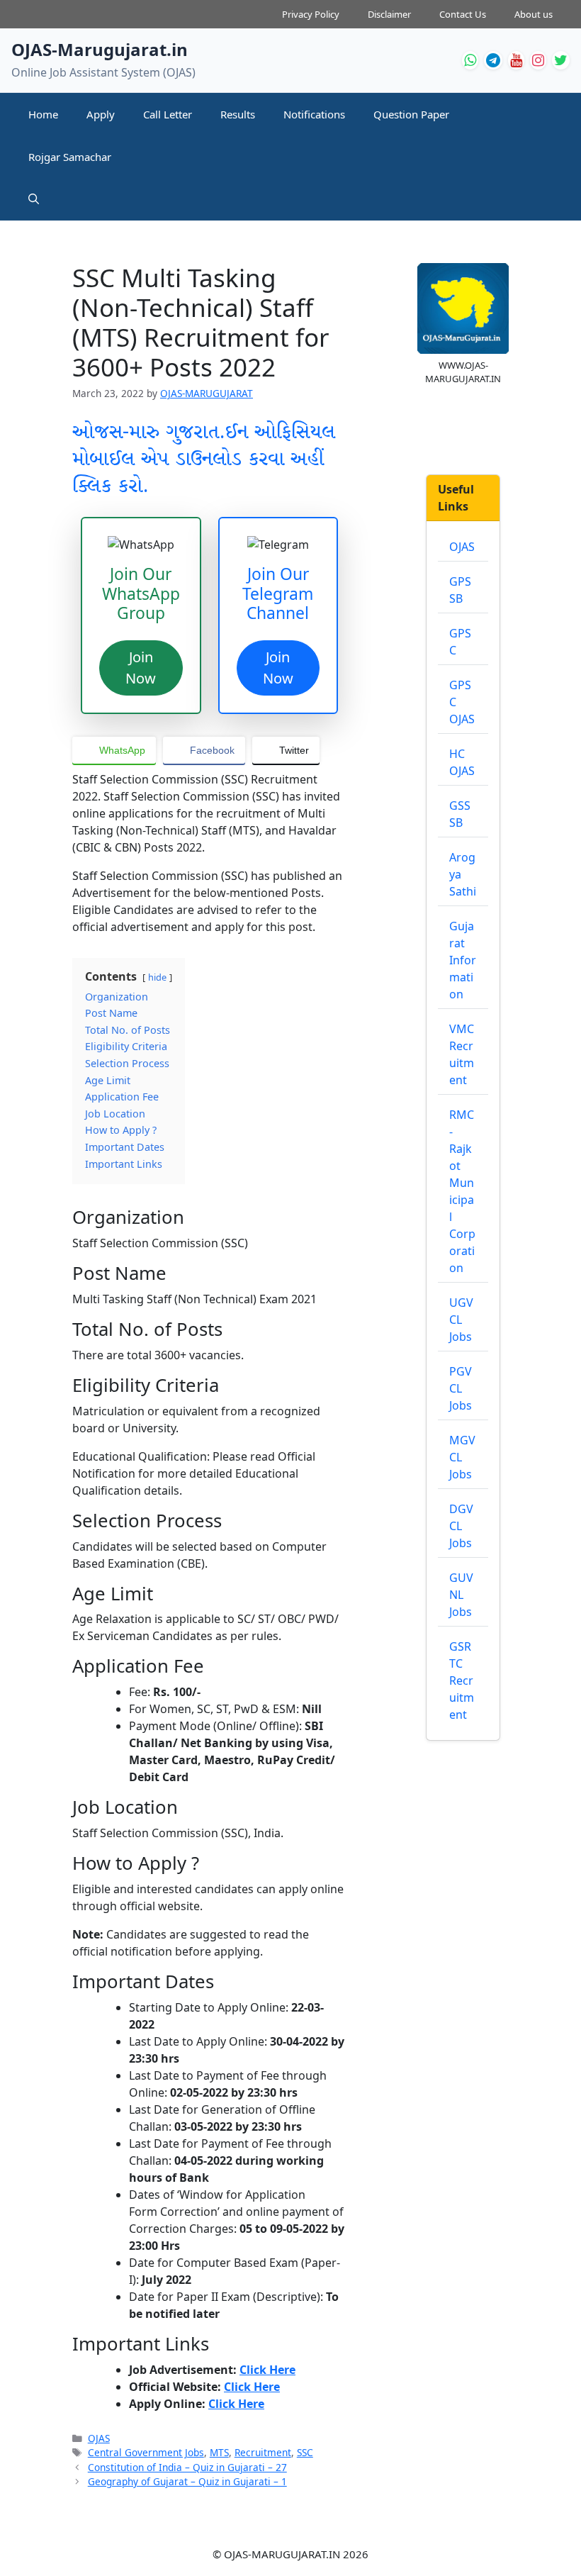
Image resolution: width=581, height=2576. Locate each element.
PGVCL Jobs (461, 1388)
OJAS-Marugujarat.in (100, 49)
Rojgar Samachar (70, 157)
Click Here (267, 2370)
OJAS (99, 2438)
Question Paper (411, 114)
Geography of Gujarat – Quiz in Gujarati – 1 (187, 2481)
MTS (219, 2452)
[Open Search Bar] (34, 199)
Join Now (141, 668)
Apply (101, 114)
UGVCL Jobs (461, 1320)
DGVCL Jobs (461, 1526)
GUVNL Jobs (461, 1595)
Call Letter (168, 114)
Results (238, 114)
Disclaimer (389, 14)
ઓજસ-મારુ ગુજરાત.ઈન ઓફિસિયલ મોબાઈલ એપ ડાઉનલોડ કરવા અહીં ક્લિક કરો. (204, 460)
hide (157, 977)
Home (43, 114)
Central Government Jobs (146, 2452)
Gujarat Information (463, 960)
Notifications (314, 114)
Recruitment (263, 2452)
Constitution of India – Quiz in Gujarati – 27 (187, 2467)
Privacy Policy (311, 14)
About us (534, 14)
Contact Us (463, 14)
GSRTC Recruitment (462, 1680)
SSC (305, 2452)
